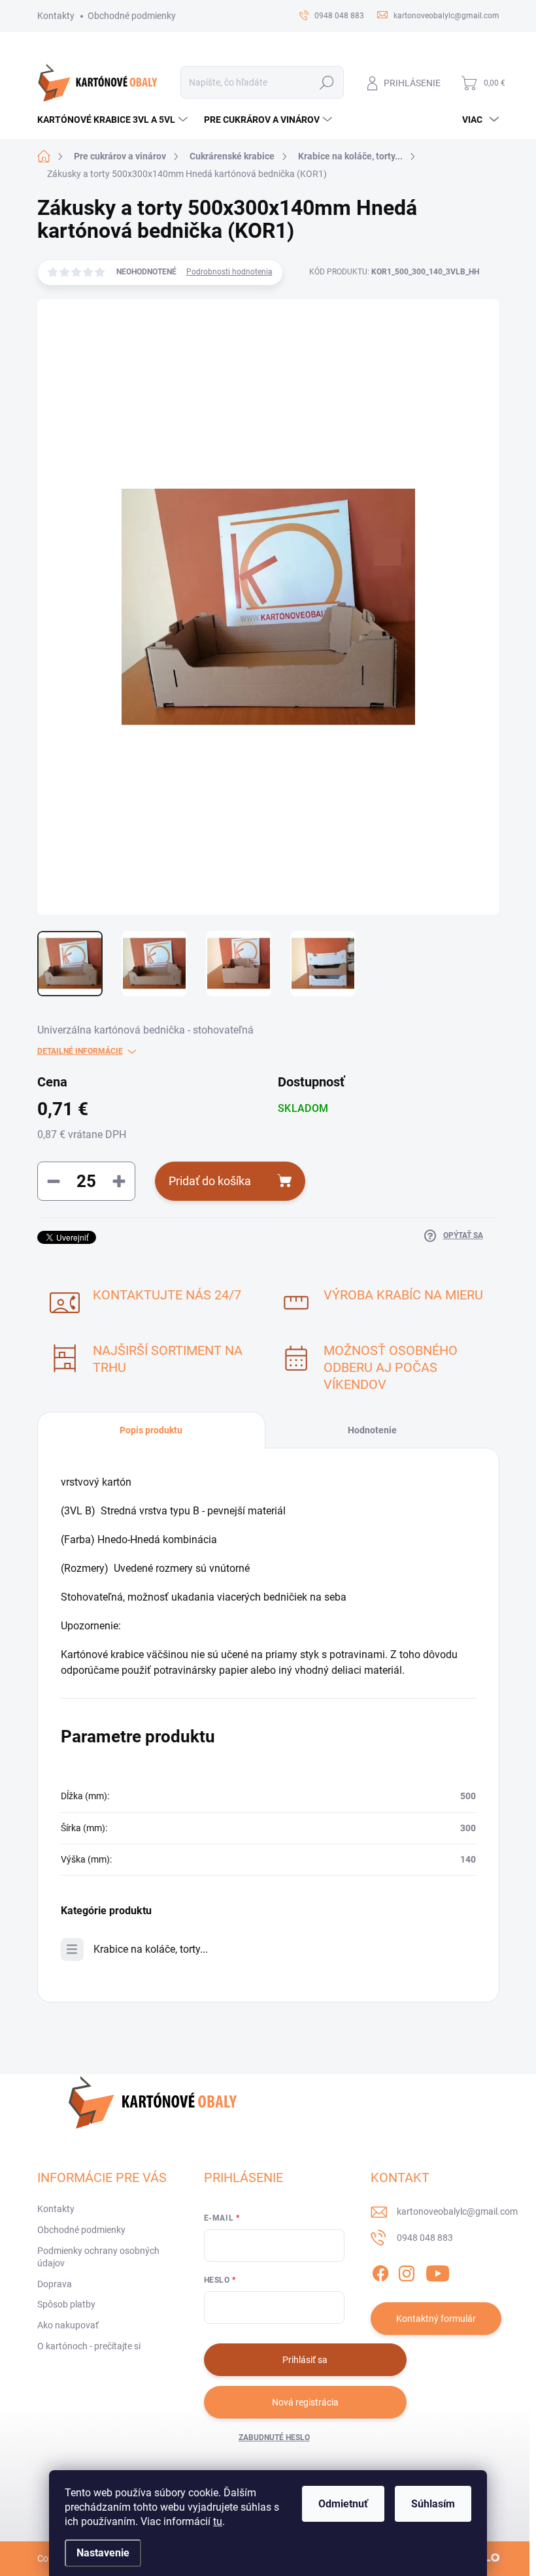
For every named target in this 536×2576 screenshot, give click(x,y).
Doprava (55, 2284)
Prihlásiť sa (305, 2360)
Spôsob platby (66, 2304)
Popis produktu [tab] (151, 1430)
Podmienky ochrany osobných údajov (98, 2257)
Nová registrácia (305, 2402)
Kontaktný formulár (436, 2319)
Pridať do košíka (210, 1181)
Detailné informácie (80, 1051)
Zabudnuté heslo (274, 2437)
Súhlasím (433, 2504)
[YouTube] (438, 2271)
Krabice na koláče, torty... (151, 1949)
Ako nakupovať (68, 2325)
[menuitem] (114, 120)
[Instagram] (407, 2271)
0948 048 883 (425, 2238)
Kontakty (56, 16)
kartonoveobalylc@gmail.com (457, 2211)
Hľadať (327, 82)
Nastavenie (103, 2553)
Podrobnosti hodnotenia (229, 272)
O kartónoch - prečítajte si (89, 2346)
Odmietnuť (343, 2504)
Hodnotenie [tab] (372, 1430)
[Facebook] (380, 2271)
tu (218, 2521)
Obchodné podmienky (132, 16)
